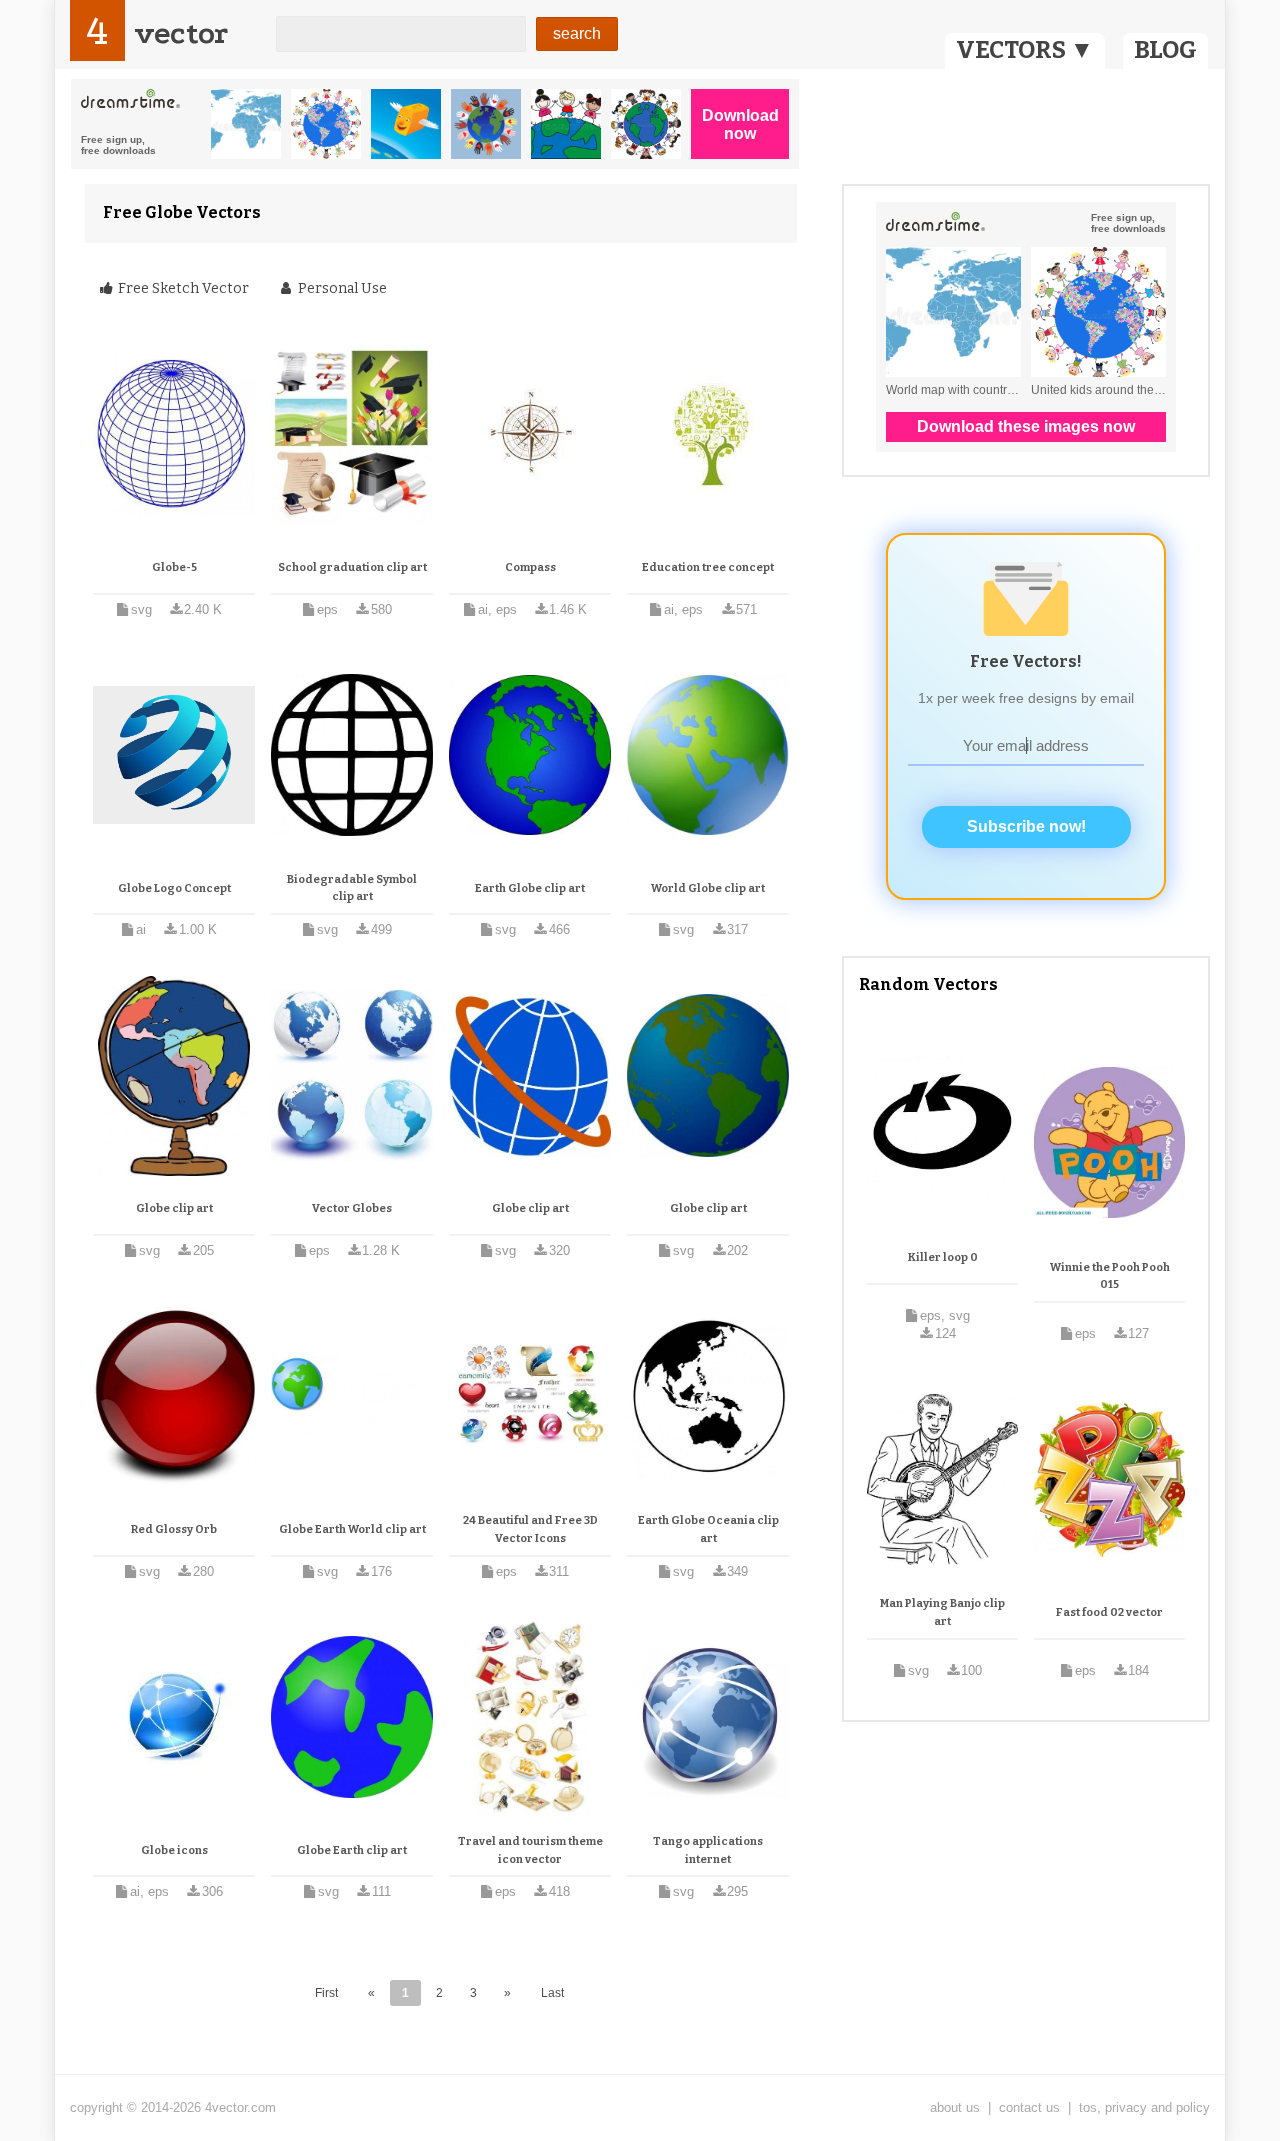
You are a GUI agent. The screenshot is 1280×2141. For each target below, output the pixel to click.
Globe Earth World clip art (352, 1529)
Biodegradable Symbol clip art (352, 888)
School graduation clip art (352, 567)
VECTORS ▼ (1025, 50)
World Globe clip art (708, 888)
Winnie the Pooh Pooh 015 (1110, 1276)
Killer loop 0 (943, 1257)
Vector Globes (352, 1208)
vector (181, 33)
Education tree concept (708, 567)
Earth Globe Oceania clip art (708, 1529)
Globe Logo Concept (174, 888)
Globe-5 (174, 567)
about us (955, 2107)
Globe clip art (174, 1208)
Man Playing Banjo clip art (942, 1612)
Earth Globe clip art (530, 888)
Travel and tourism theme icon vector (530, 1850)
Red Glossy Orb (174, 1529)
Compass (530, 567)
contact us (1029, 2107)
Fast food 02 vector (1109, 1612)
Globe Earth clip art (352, 1850)
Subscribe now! (1026, 826)
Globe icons (174, 1850)
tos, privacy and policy (1144, 2107)
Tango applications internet (708, 1850)
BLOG (1165, 50)
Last (552, 1993)
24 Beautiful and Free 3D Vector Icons (530, 1529)
